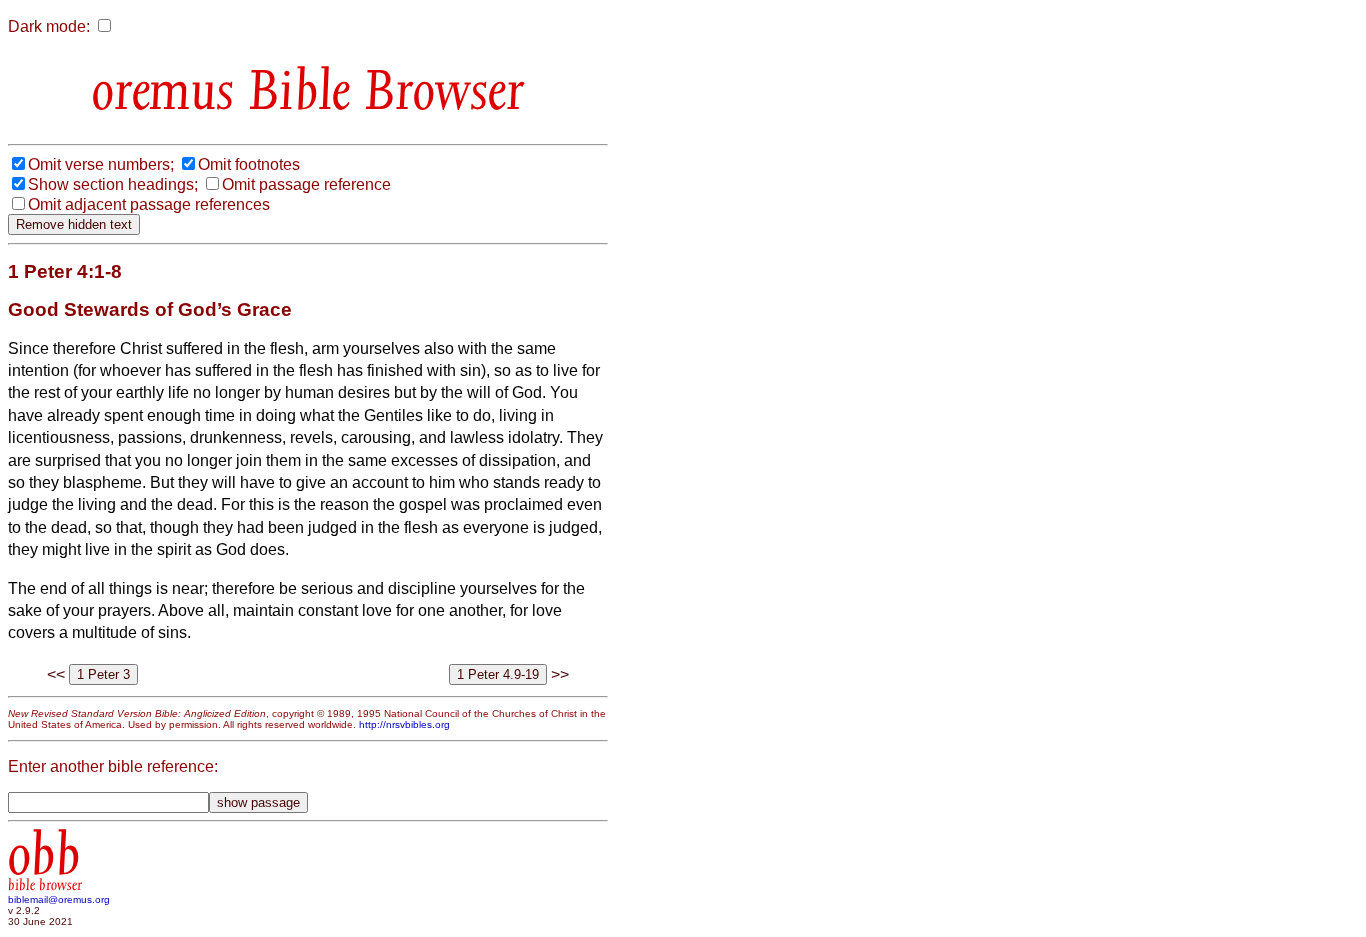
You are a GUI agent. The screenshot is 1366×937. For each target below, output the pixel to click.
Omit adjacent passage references (149, 204)
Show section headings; (113, 184)
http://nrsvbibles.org (404, 724)
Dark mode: (49, 26)
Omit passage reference (306, 184)
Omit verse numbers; (101, 164)
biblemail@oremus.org (59, 899)
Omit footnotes (249, 164)
